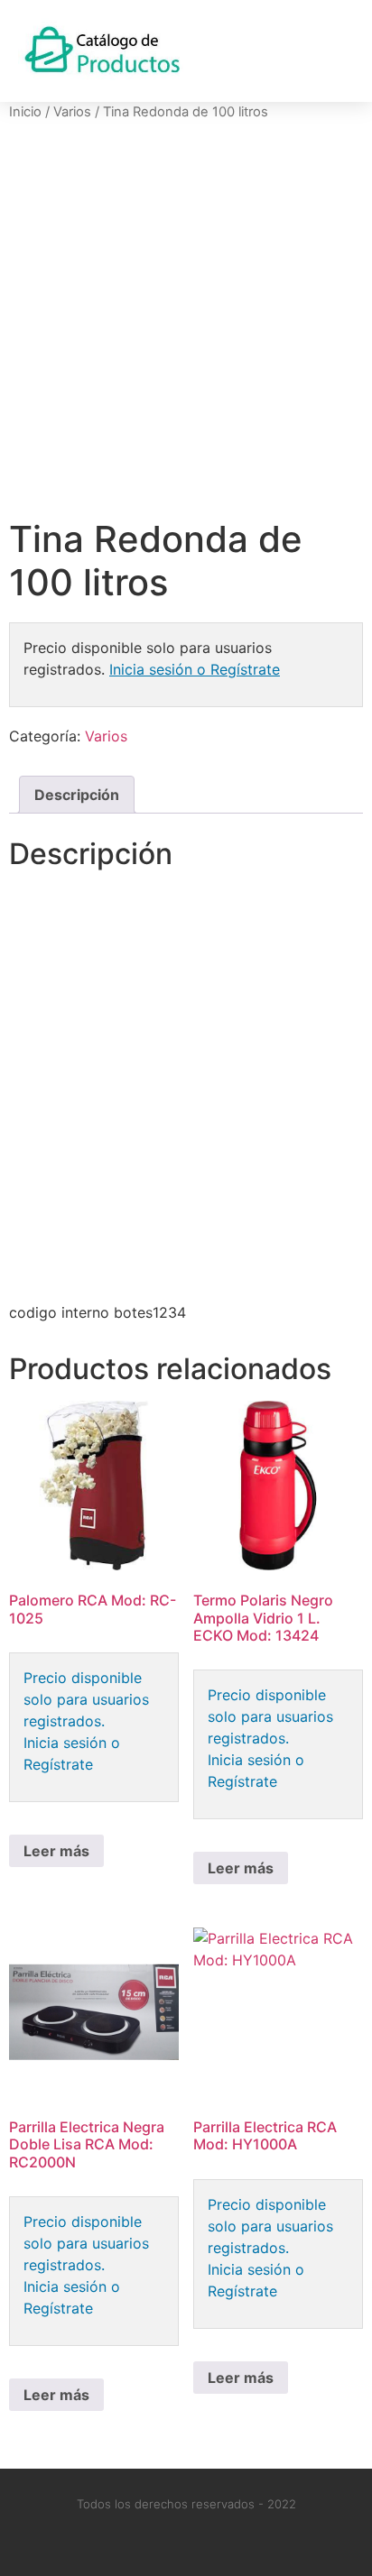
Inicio (25, 112)
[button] (337, 51)
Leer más (56, 1851)
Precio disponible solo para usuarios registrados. (86, 1699)
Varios (72, 112)
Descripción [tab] (77, 795)
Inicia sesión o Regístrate (195, 669)
